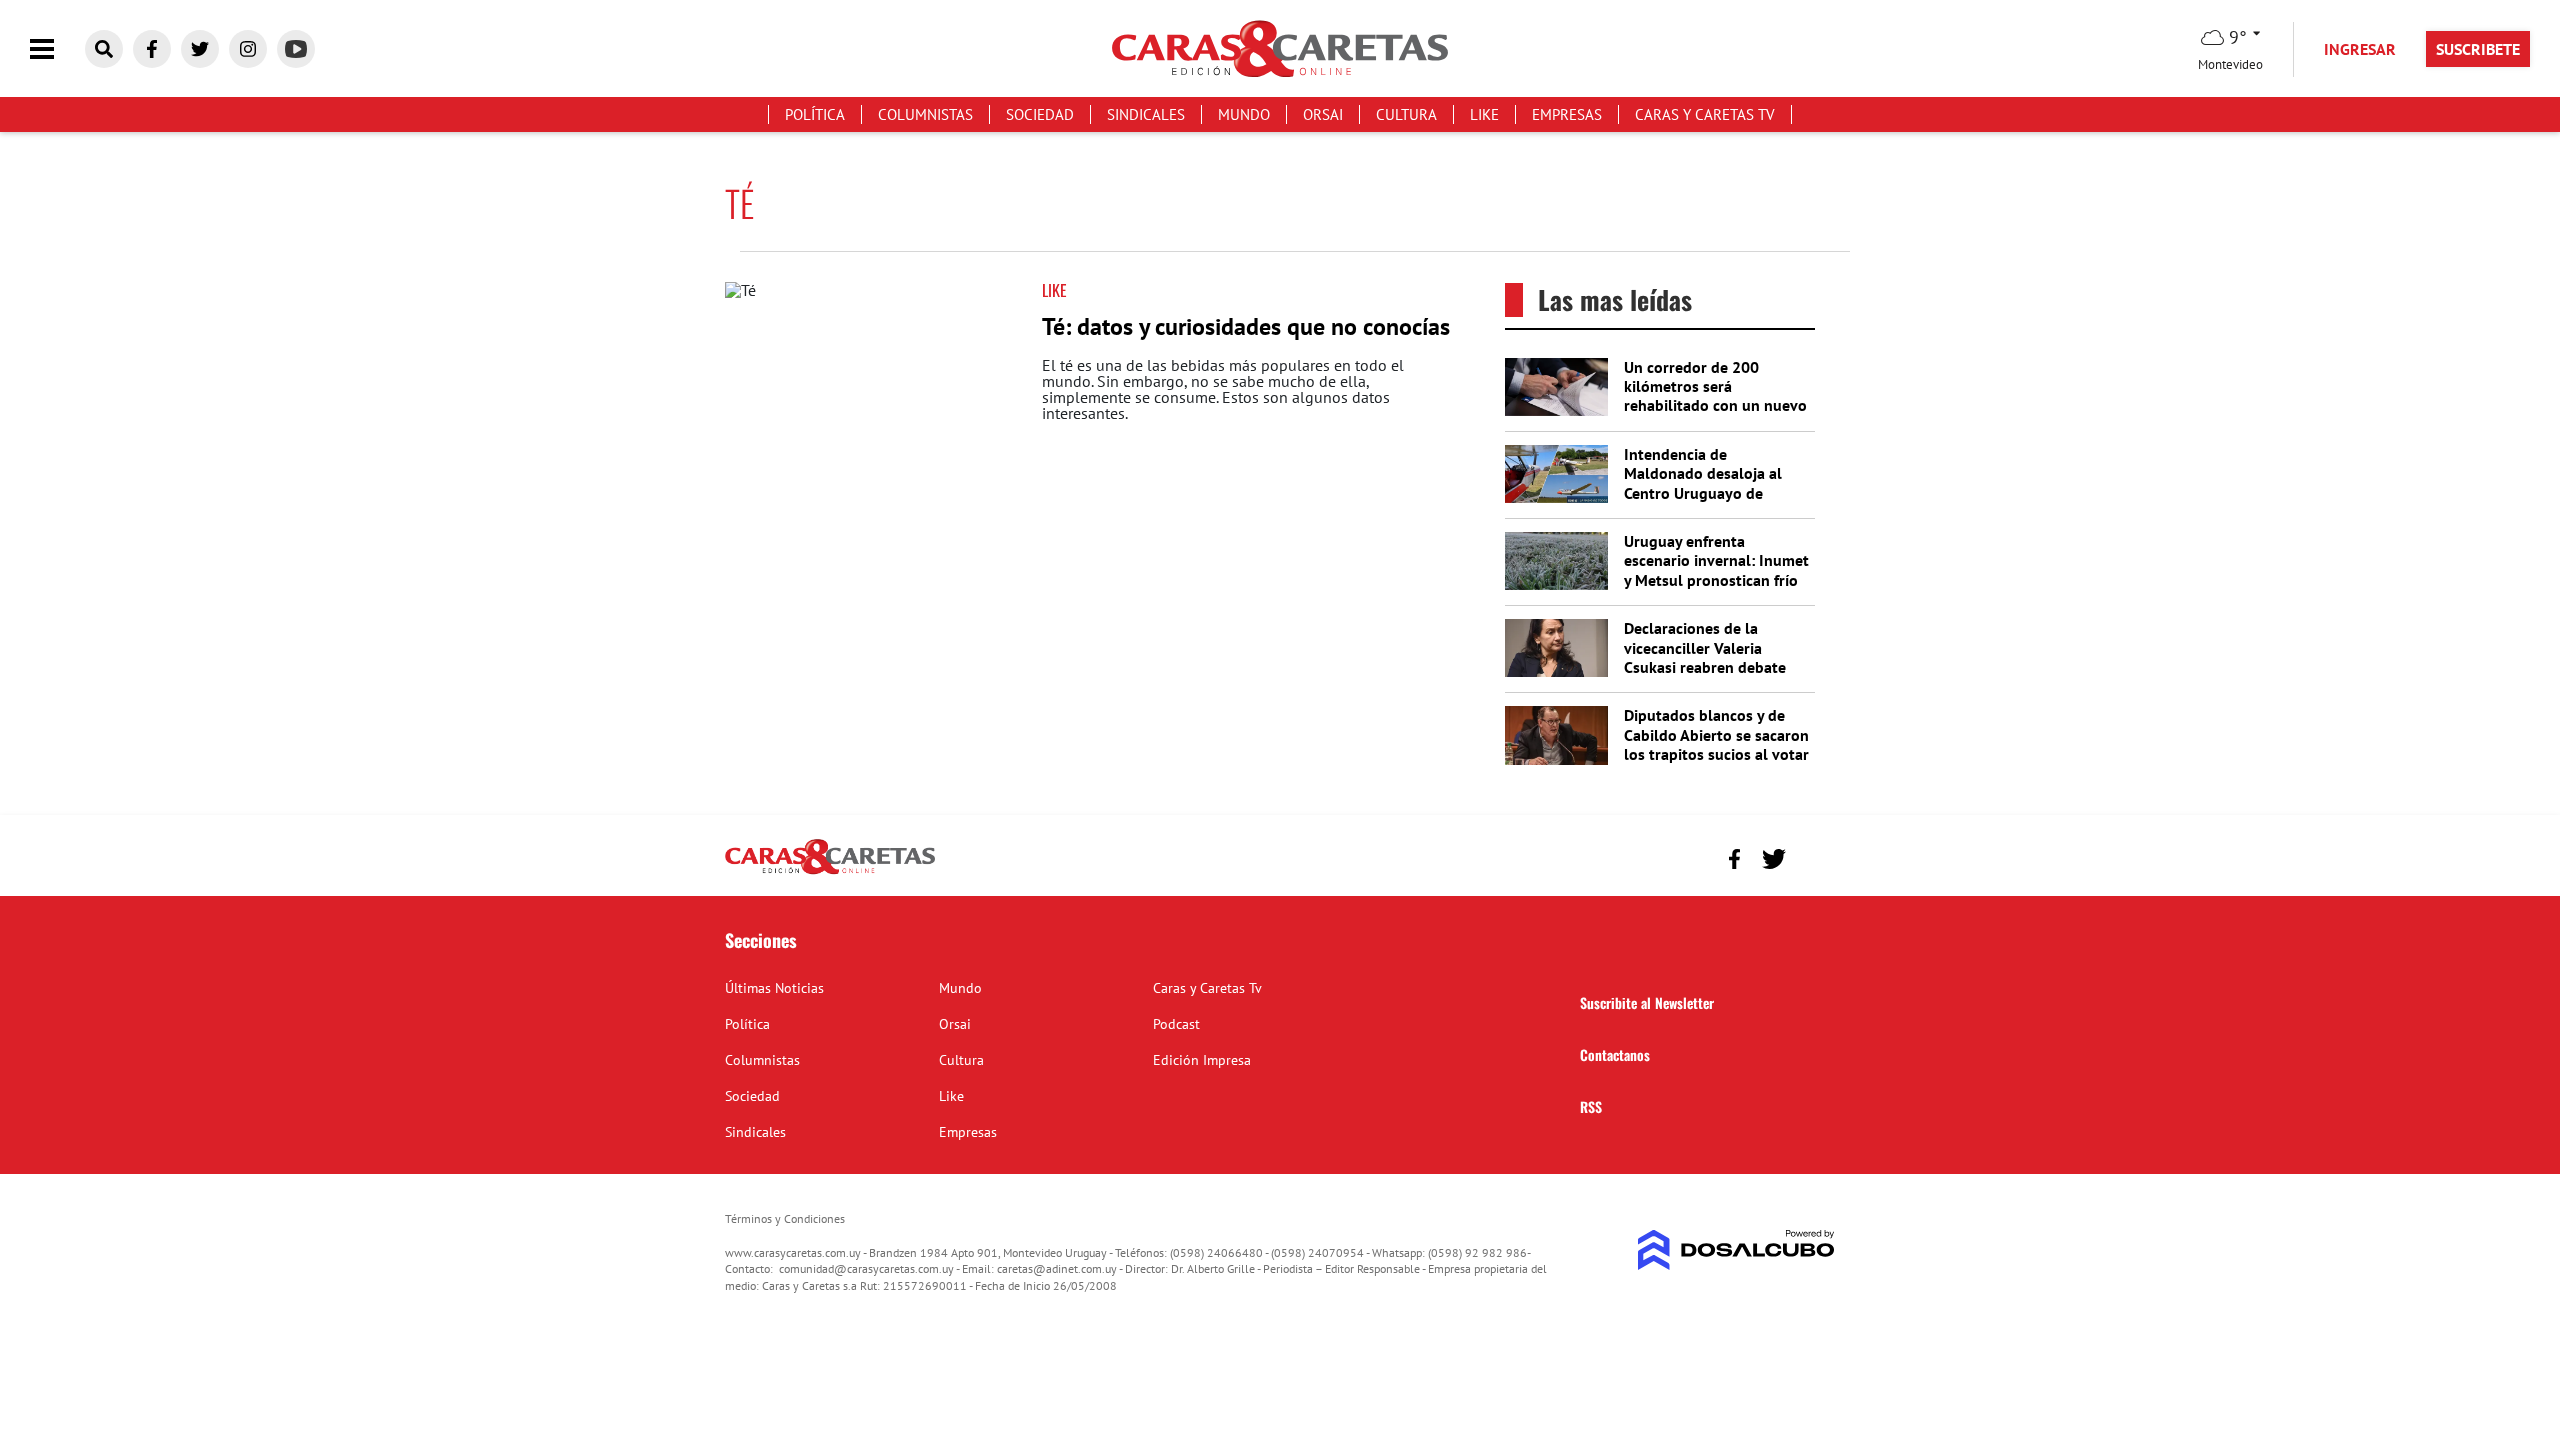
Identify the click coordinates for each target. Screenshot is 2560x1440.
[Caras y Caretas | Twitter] (200, 49)
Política (815, 114)
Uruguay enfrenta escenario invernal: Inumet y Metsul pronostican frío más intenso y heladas (1716, 570)
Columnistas (925, 114)
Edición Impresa (1202, 1060)
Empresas (1567, 114)
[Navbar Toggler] (57, 49)
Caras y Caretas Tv (1705, 114)
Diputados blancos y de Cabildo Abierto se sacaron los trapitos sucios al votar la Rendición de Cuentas (1716, 744)
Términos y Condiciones (785, 1218)
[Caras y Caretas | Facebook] (152, 49)
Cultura (1406, 114)
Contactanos (1615, 1054)
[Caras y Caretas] (830, 873)
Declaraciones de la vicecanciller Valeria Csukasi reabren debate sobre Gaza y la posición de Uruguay (1707, 666)
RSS (1591, 1106)
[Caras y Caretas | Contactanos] (1812, 856)
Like (1484, 114)
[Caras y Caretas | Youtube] (296, 49)
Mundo (1244, 114)
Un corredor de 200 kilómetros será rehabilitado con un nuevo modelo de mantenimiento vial (1716, 405)
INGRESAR (2360, 49)
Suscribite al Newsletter (1647, 1002)
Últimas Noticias (774, 988)
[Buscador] (104, 49)
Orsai (1323, 114)
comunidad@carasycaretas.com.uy (866, 1268)
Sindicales (1146, 114)
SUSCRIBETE (2478, 49)
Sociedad (1040, 114)
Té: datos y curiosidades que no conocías (1246, 326)
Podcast (1176, 1024)
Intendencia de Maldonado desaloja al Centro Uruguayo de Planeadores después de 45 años (1708, 492)
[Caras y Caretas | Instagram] (248, 49)
